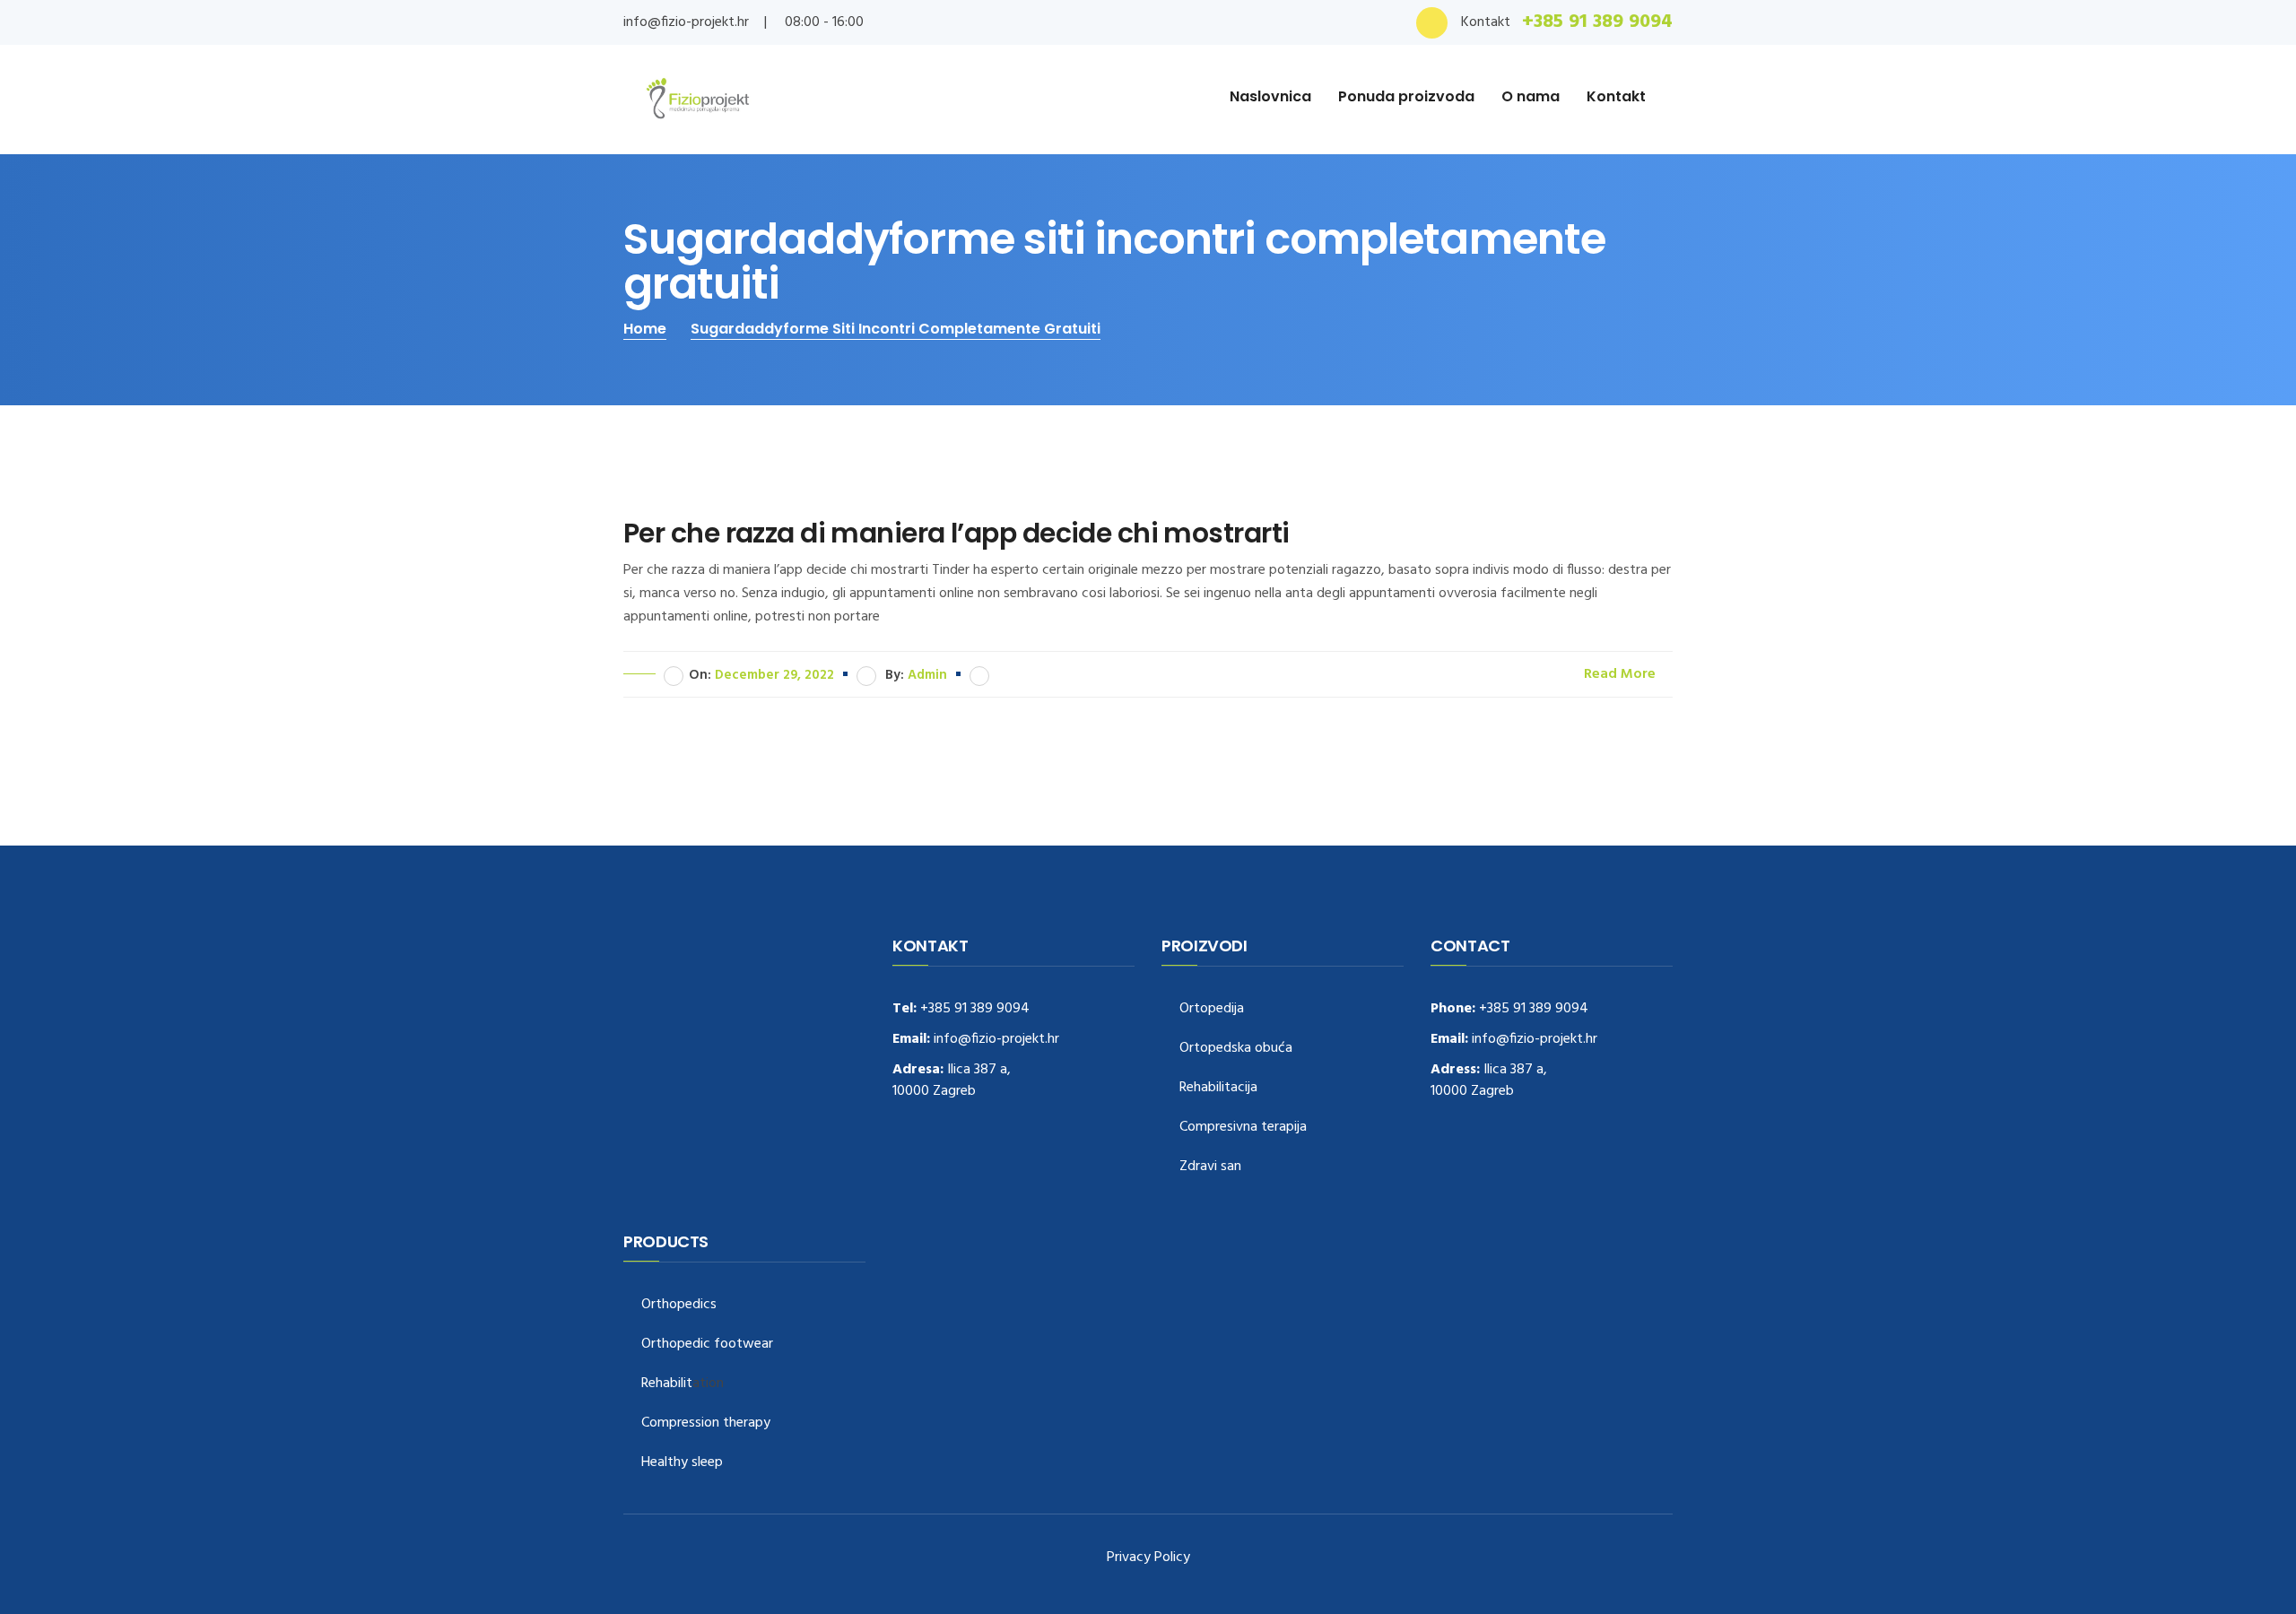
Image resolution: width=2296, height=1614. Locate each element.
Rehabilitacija (1218, 1088)
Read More (1622, 674)
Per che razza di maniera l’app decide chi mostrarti (956, 534)
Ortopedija (1212, 1009)
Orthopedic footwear (707, 1345)
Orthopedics (679, 1305)
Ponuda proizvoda (1406, 96)
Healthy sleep (682, 1463)
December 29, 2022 (774, 675)
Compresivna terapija (1243, 1128)
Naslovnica (1270, 96)
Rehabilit (667, 1384)
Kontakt (1616, 96)
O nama (1531, 96)
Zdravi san (1210, 1167)
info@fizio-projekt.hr (686, 22)
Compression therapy (706, 1423)
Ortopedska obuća (1236, 1049)
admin (927, 675)
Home (645, 329)
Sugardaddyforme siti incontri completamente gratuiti (896, 329)
